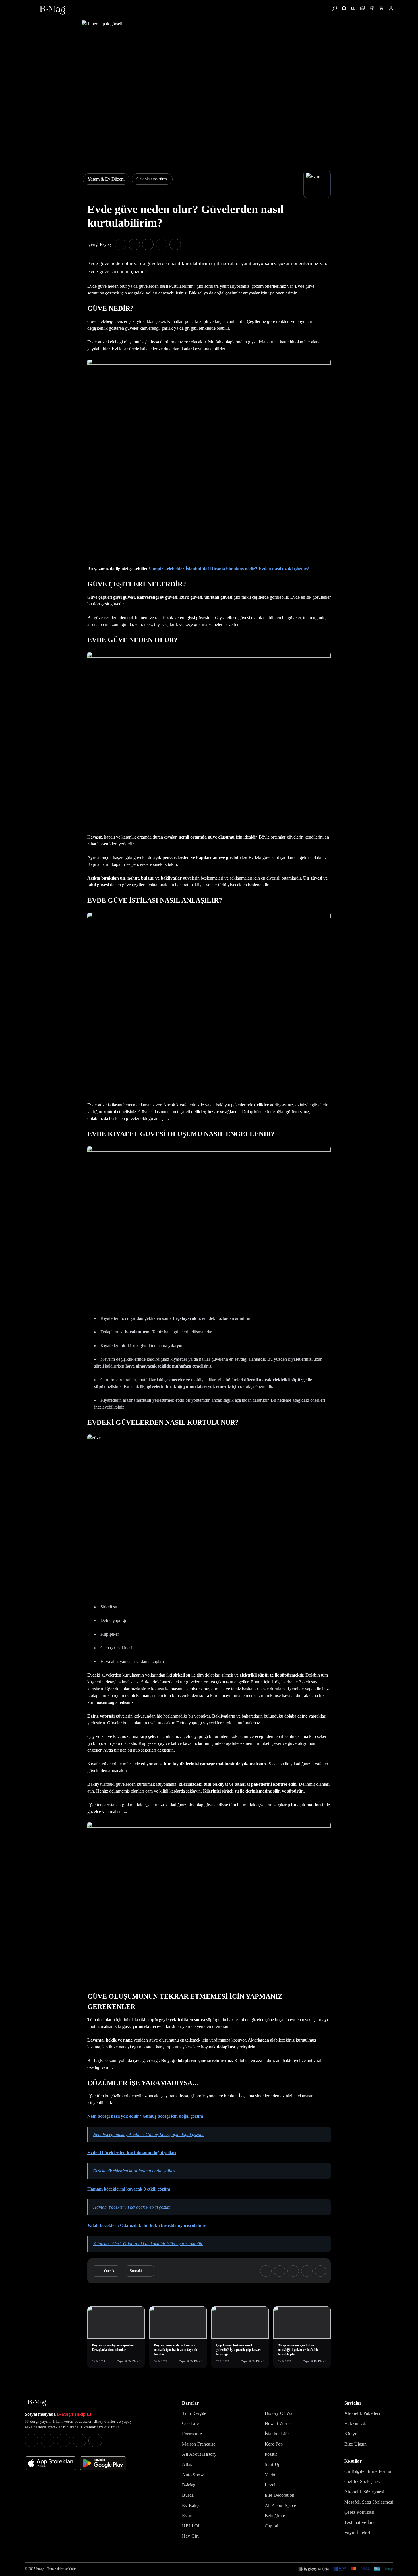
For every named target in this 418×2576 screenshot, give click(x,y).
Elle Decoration (280, 2495)
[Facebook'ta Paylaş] (121, 244)
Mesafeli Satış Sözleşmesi (369, 2502)
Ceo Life (190, 2423)
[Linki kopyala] (175, 244)
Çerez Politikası (359, 2512)
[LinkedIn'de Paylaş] (162, 244)
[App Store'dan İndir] (51, 2463)
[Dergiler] (353, 8)
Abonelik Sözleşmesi (364, 2492)
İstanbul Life (277, 2434)
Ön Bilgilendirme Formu (368, 2471)
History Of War (280, 2413)
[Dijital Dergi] (363, 8)
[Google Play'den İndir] (103, 2463)
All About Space (281, 2505)
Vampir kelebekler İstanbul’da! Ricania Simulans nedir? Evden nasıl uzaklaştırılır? (229, 569)
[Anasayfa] (344, 8)
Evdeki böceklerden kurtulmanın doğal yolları (132, 2153)
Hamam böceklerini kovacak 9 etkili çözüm (129, 2189)
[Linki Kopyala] (320, 2271)
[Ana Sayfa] (37, 2403)
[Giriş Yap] (391, 8)
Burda (188, 2495)
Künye (351, 2434)
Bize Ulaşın (355, 2444)
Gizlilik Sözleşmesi (363, 2481)
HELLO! (191, 2526)
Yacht (270, 2475)
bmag (40, 2569)
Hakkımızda (356, 2423)
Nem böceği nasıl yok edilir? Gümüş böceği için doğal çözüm (145, 2116)
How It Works (278, 2423)
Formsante (192, 2434)
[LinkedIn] (79, 2440)
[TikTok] (95, 2440)
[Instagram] (32, 2440)
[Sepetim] (381, 8)
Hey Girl (190, 2536)
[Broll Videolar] (372, 8)
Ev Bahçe (191, 2505)
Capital (272, 2526)
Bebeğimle (275, 2516)
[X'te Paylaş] (134, 244)
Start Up (273, 2464)
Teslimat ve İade (360, 2522)
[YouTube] (47, 2440)
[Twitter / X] (63, 2440)
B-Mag (189, 2485)
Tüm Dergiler (195, 2413)
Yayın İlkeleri (357, 2533)
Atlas (187, 2464)
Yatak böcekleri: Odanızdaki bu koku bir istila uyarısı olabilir (146, 2225)
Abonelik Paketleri (362, 2413)
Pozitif (271, 2454)
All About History (199, 2454)
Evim (187, 2516)
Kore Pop (274, 2444)
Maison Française (199, 2444)
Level (270, 2485)
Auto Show (193, 2475)
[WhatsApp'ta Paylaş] (148, 244)
